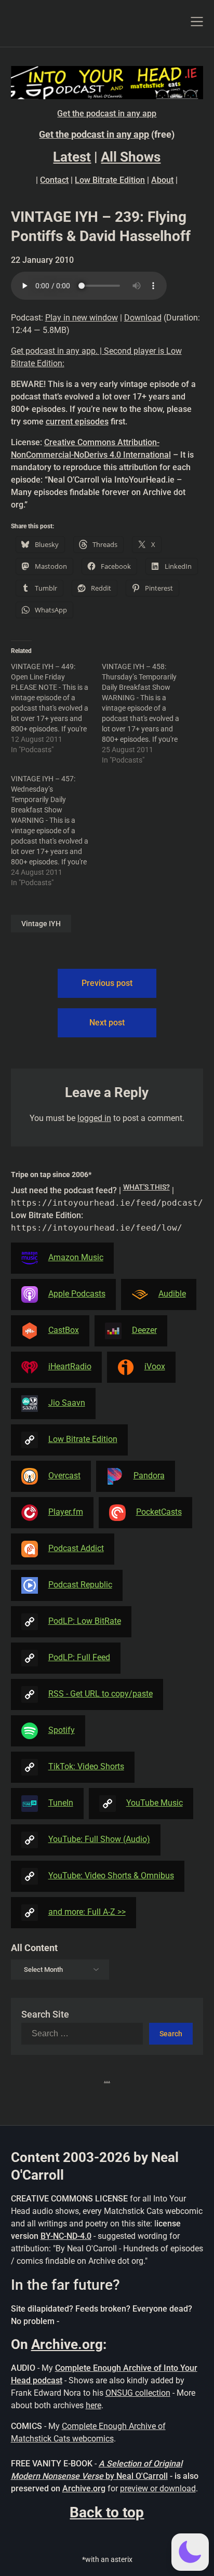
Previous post (107, 983)
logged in (94, 1118)
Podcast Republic (80, 1585)
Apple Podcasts (77, 1294)
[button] (190, 2552)
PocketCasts (159, 1512)
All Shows (131, 157)
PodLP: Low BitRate (85, 1621)
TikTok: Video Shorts (86, 1766)
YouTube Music (155, 1803)
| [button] (107, 1209)
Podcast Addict (76, 1548)
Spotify (62, 1730)
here (93, 2405)
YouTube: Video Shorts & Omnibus (111, 1876)
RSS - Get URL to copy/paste (101, 1694)
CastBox (64, 1330)
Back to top (107, 2512)
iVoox (155, 1366)
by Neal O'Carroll (137, 2476)
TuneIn (61, 1803)
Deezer (144, 1330)
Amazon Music (76, 1257)
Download (143, 318)
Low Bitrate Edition (110, 180)
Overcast (64, 1476)
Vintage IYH (41, 924)
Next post (107, 1023)
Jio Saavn (67, 1403)
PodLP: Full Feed (79, 1657)
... (107, 2079)
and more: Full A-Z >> (87, 1912)
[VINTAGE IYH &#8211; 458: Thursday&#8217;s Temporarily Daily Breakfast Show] (147, 713)
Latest (72, 157)
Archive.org (67, 2344)
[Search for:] (85, 2034)
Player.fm (66, 1512)
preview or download (158, 2488)
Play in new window (82, 318)
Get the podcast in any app (107, 114)
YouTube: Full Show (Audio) (99, 1839)
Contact (54, 180)
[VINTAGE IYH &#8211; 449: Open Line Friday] (56, 708)
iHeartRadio (70, 1366)
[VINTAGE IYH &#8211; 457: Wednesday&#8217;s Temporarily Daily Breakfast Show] (56, 831)
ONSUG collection (138, 2393)
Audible (172, 1294)
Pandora (149, 1476)
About (162, 180)
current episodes (77, 422)
